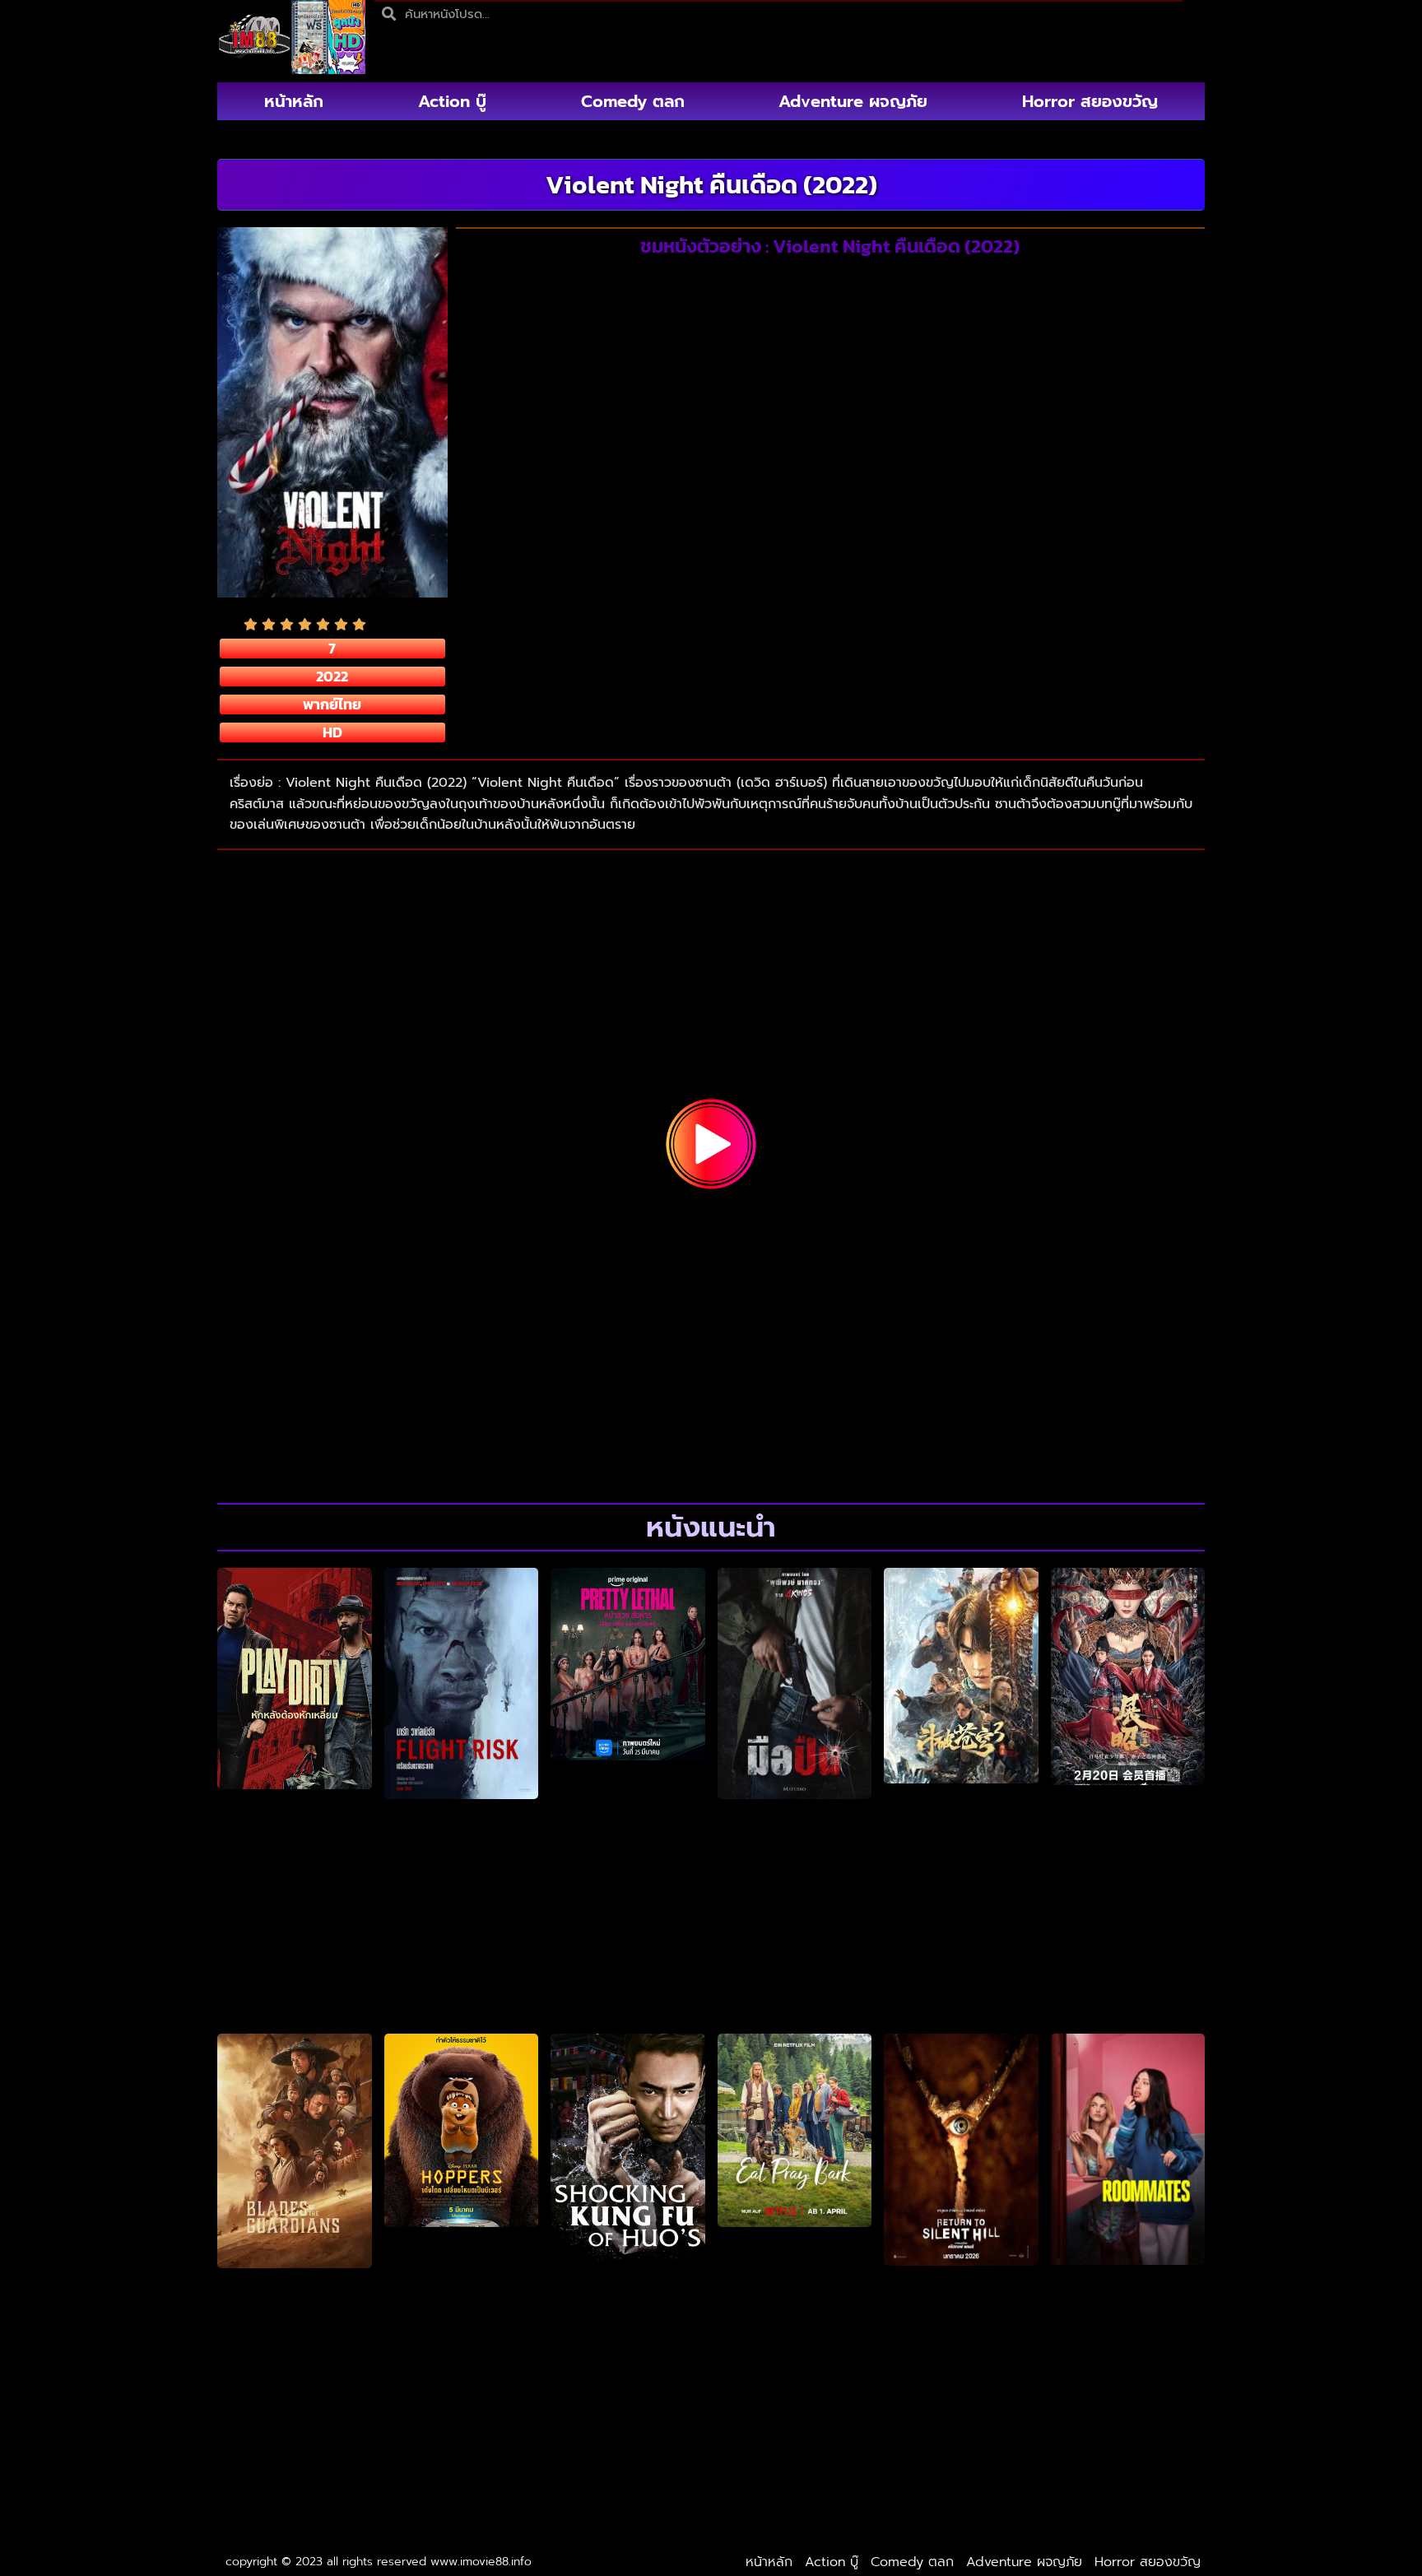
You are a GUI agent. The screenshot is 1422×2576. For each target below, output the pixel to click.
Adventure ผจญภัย (853, 101)
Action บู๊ (452, 101)
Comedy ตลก (633, 101)
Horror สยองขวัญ (1090, 101)
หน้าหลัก (294, 101)
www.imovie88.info (481, 2562)
